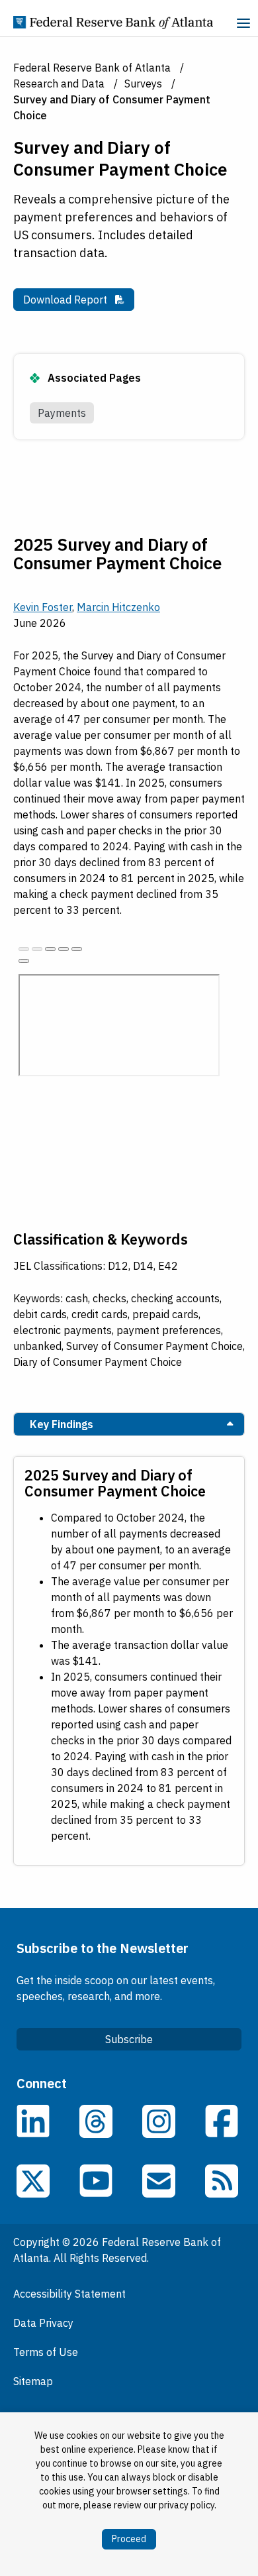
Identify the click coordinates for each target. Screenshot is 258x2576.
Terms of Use (46, 2352)
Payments (62, 413)
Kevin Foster (43, 607)
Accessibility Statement (69, 2294)
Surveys (143, 84)
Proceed (129, 2539)
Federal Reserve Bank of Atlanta (92, 68)
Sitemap (33, 2381)
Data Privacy (43, 2323)
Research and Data (59, 84)
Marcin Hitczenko (118, 607)
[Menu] (243, 25)
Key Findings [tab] (62, 1424)
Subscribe (129, 2039)
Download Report (79, 299)
